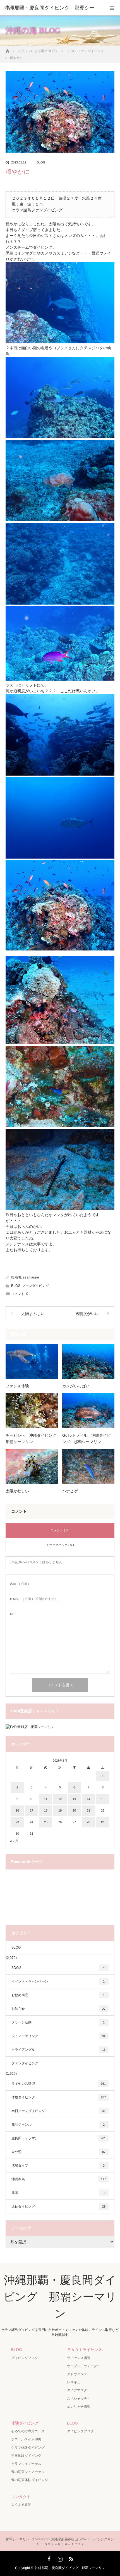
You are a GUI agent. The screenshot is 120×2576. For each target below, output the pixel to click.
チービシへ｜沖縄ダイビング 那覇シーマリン (32, 1438)
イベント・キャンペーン (58, 1981)
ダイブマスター (79, 2390)
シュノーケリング (58, 2036)
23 (17, 1822)
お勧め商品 (58, 1995)
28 (88, 1822)
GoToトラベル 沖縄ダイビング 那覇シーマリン (87, 1438)
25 (46, 1822)
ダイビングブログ (25, 2358)
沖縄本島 (59, 2179)
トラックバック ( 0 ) (60, 1545)
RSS (70, 2558)
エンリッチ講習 (79, 2407)
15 (103, 1799)
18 (46, 1810)
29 (103, 1822)
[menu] (112, 8)
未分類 (58, 2152)
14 (88, 1799)
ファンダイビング (35, 1286)
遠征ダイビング (58, 2206)
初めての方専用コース (28, 2431)
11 (46, 1799)
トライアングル (58, 2050)
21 (88, 1810)
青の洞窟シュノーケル (28, 2472)
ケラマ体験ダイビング (28, 2448)
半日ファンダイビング (58, 2111)
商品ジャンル (58, 2125)
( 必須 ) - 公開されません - (35, 1599)
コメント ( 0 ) (60, 1530)
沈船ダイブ (58, 2166)
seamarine (31, 1277)
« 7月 (14, 1841)
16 (17, 1810)
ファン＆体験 (17, 1386)
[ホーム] (7, 49)
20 (74, 1810)
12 (60, 1799)
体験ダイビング (59, 2097)
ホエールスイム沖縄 (26, 2439)
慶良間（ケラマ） (59, 2138)
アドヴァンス (77, 2374)
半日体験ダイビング (26, 2456)
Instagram (59, 2558)
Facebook (49, 2558)
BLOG (41, 162)
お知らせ (58, 2009)
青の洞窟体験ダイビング (30, 2480)
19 (60, 1810)
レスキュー (75, 2382)
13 (74, 1799)
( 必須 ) (20, 1584)
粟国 (58, 2193)
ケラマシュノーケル (26, 2464)
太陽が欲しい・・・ (23, 1491)
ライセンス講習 (59, 2084)
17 (32, 1810)
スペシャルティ (79, 2399)
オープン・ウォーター (84, 2366)
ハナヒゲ (70, 1491)
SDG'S (58, 1968)
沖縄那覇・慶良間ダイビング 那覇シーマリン (60, 2297)
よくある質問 (21, 2505)
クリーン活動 (58, 2022)
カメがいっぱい (76, 1386)
